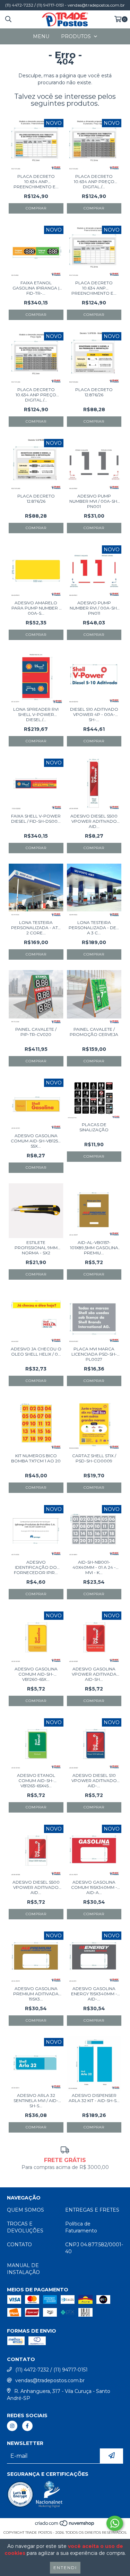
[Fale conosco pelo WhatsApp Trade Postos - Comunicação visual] (115, 2523)
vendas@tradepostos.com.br (50, 2380)
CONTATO (19, 2245)
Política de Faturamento (81, 2227)
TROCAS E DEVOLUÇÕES (25, 2227)
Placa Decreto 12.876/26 (94, 392)
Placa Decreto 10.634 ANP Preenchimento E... (36, 181)
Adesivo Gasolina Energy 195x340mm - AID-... (94, 1994)
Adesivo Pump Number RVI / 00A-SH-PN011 (94, 608)
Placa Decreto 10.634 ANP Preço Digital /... (94, 181)
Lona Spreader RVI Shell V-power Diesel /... (36, 714)
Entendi (65, 2568)
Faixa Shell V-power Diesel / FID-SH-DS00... (36, 819)
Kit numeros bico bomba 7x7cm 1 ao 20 (36, 1458)
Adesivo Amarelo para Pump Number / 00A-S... (36, 608)
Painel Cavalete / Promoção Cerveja (94, 1032)
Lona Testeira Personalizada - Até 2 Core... (36, 928)
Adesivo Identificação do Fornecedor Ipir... (36, 1567)
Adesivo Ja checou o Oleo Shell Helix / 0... (36, 1351)
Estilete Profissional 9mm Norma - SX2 (36, 1248)
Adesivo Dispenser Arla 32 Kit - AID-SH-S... (94, 2098)
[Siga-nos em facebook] (27, 2426)
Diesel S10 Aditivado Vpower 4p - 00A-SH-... (94, 714)
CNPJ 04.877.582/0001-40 (94, 2248)
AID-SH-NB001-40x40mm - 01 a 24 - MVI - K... (94, 1567)
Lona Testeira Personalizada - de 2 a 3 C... (94, 928)
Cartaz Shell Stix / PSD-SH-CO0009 (94, 1458)
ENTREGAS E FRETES (92, 2210)
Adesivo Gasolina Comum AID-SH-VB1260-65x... (36, 1674)
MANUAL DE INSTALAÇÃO (23, 2269)
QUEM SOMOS (25, 2210)
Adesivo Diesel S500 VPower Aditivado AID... (94, 821)
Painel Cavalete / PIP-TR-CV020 (36, 1032)
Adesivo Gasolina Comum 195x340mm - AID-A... (94, 1887)
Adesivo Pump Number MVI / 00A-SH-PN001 (94, 501)
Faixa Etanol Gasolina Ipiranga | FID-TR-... (36, 288)
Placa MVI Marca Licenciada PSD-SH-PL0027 (94, 1354)
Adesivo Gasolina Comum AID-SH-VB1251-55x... (36, 1141)
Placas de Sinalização (94, 1127)
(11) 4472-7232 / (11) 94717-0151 (51, 2370)
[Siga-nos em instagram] (12, 2426)
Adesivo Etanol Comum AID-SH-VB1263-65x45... (36, 1780)
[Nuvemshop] (65, 2526)
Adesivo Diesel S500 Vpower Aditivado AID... (36, 1887)
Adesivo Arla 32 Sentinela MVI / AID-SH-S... (36, 2100)
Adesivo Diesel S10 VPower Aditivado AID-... (94, 1780)
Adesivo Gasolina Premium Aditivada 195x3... (36, 1994)
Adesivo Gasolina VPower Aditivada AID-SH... (94, 1674)
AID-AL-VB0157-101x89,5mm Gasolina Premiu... (94, 1248)
